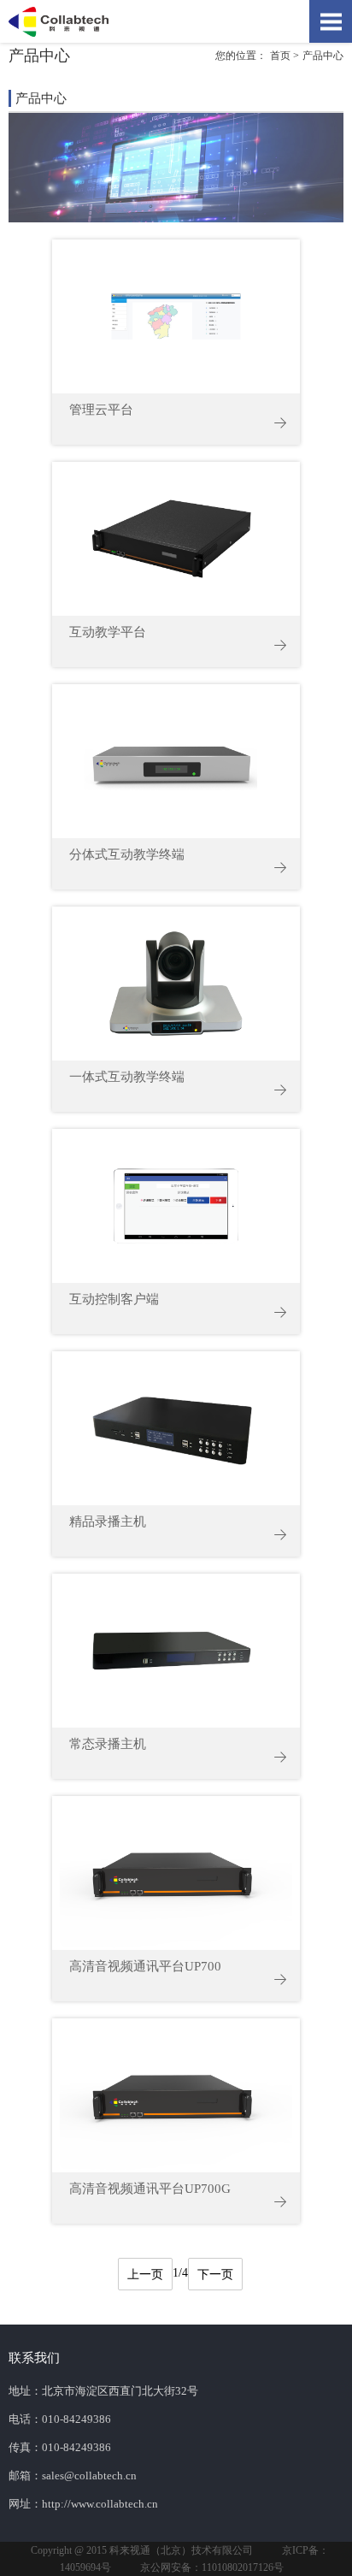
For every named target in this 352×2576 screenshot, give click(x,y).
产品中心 (323, 56)
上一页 (145, 2275)
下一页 (215, 2275)
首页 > (285, 56)
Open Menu (331, 21)
